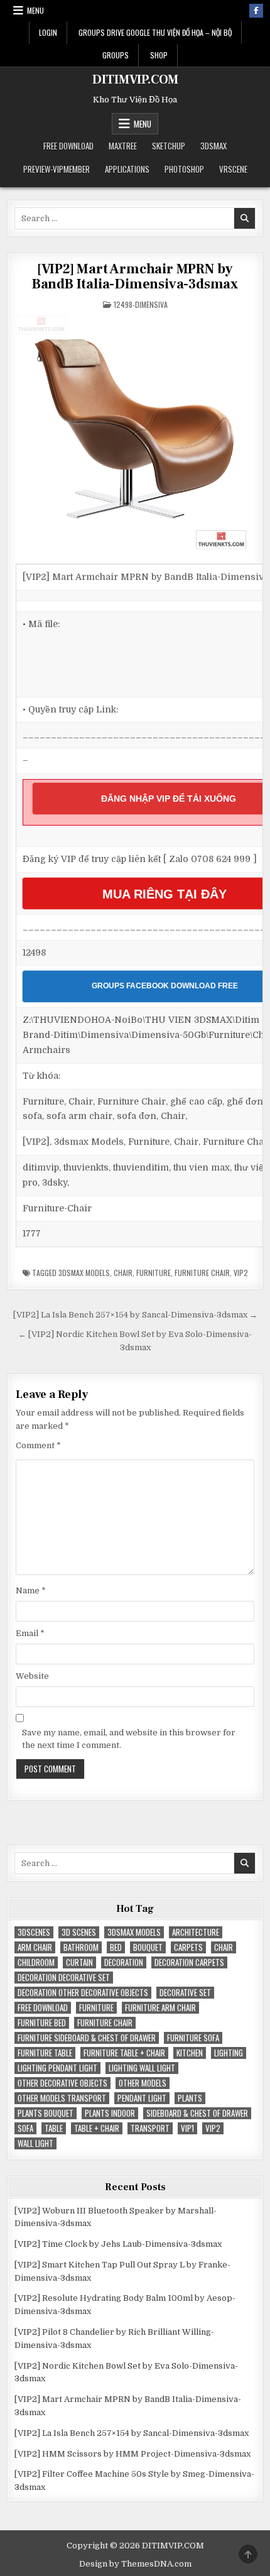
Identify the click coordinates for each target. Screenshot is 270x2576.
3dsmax (213, 146)
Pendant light (142, 2098)
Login (48, 32)
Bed (116, 1947)
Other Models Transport (62, 2098)
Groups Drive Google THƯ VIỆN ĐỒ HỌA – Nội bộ (155, 32)
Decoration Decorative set (64, 1978)
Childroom (36, 1962)
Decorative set (185, 1993)
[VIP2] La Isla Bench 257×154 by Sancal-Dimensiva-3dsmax (132, 2433)
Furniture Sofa (193, 2038)
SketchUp (169, 146)
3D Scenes (79, 1932)
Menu (35, 10)
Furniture (154, 1273)
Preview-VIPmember (57, 169)
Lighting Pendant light (57, 2068)
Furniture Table (45, 2053)
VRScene (233, 169)
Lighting (229, 2053)
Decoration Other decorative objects (83, 1993)
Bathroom (81, 1947)
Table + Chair (97, 2128)
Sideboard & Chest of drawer (197, 2113)
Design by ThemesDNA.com (135, 2564)
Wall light (35, 2143)
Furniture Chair (202, 1273)
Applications (127, 169)
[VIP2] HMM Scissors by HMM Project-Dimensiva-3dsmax (132, 2454)
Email (30, 1633)
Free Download (68, 146)
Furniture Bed (42, 2023)
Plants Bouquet (46, 2113)
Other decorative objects (62, 2083)
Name (31, 1591)
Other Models (143, 2083)
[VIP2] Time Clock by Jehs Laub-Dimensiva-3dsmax (118, 2244)
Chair (123, 1273)
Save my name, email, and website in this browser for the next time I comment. (129, 1739)
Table (54, 2128)
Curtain (79, 1962)
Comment (38, 1445)
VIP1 (187, 2128)
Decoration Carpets (189, 1962)
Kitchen (190, 2053)
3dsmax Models (84, 1273)
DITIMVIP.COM (135, 80)
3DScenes (34, 1932)
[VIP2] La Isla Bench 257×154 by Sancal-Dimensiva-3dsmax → (135, 1315)
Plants (190, 2098)
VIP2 (241, 1273)
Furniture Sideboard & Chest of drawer (87, 2038)
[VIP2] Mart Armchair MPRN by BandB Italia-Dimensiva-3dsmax (135, 276)
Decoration (124, 1962)
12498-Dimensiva (141, 304)
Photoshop (184, 169)
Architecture (196, 1932)
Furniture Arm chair (160, 2008)
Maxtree (123, 146)
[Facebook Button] (256, 11)
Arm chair (35, 1947)
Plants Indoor (110, 2113)
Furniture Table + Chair (124, 2053)
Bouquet (148, 1947)
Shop (159, 55)
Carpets (188, 1947)
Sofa (25, 2128)
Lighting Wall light (142, 2068)
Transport (150, 2128)
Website (32, 1676)
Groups (116, 55)
